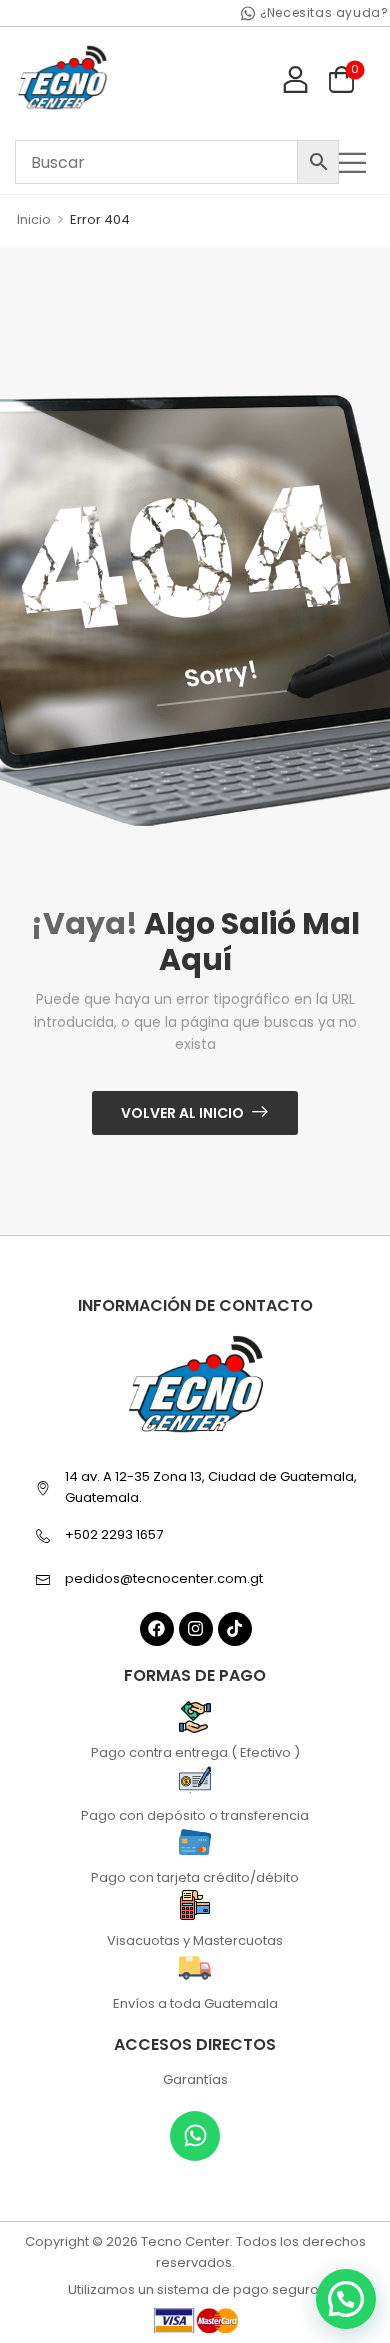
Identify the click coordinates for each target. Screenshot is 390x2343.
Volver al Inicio (182, 1113)
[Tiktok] (235, 1629)
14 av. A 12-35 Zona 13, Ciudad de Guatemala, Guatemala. (211, 1487)
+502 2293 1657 (114, 1534)
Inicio (34, 219)
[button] (357, 162)
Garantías (195, 2079)
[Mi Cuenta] (295, 78)
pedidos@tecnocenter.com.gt (164, 1578)
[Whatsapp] (195, 2136)
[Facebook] (157, 1629)
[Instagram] (196, 1629)
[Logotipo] (62, 78)
